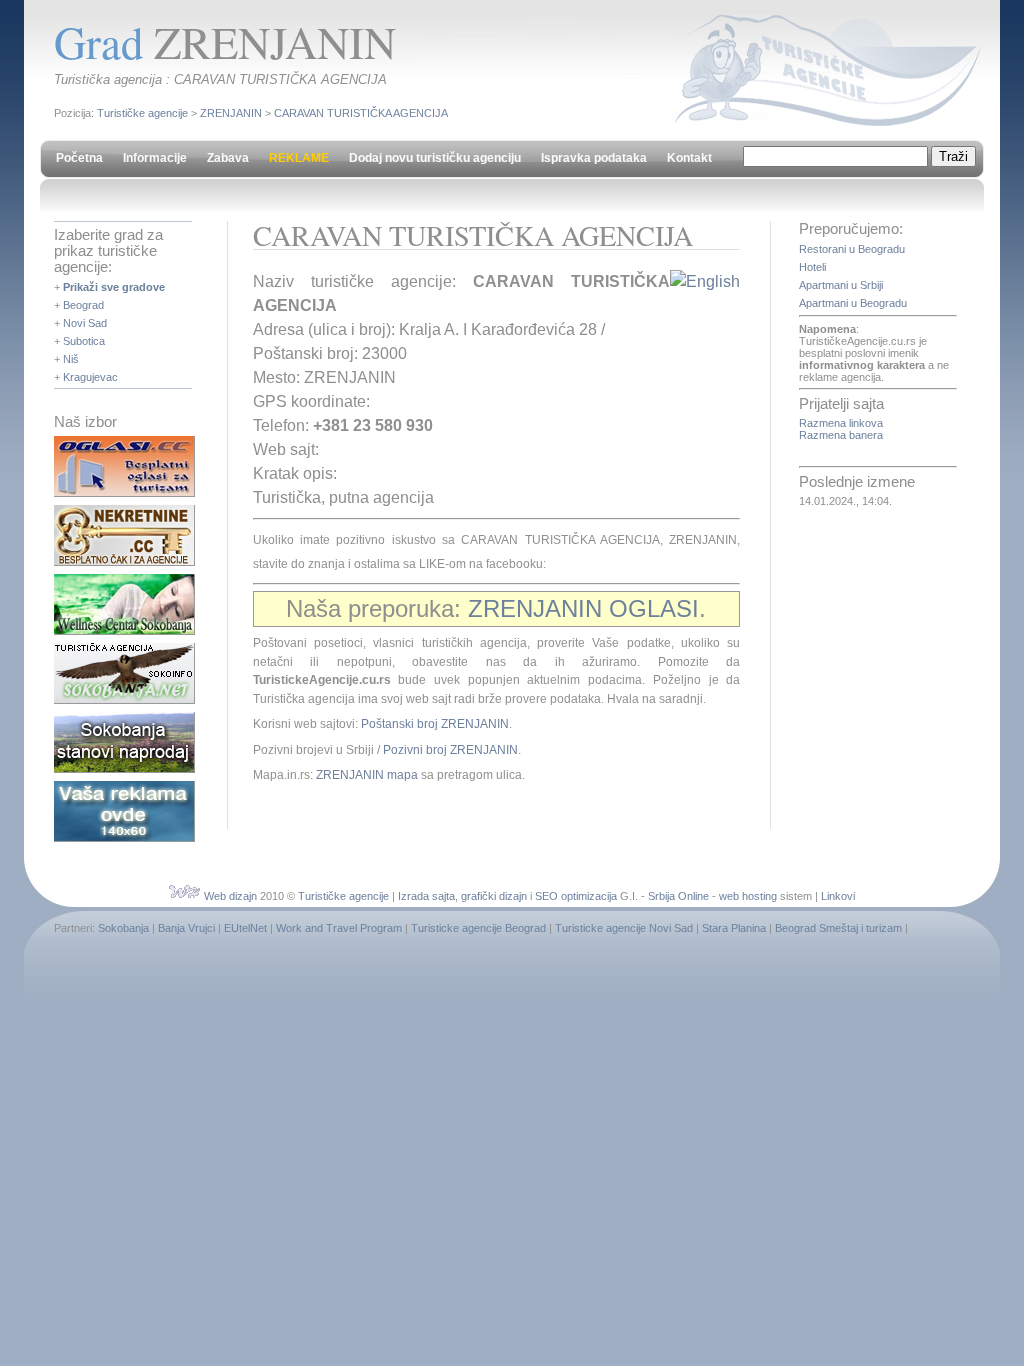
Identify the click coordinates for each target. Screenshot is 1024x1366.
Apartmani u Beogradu (853, 303)
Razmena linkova (841, 423)
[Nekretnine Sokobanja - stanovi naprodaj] (124, 769)
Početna (79, 158)
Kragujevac (90, 377)
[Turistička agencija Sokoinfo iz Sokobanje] (124, 700)
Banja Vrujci (186, 928)
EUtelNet (245, 928)
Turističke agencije (142, 113)
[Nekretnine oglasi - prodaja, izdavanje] (124, 562)
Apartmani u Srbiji (841, 285)
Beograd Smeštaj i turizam (838, 928)
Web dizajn (230, 896)
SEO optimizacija (576, 896)
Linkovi (838, 896)
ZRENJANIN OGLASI (583, 608)
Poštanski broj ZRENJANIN (435, 724)
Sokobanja (123, 928)
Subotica (84, 341)
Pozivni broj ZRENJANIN (450, 750)
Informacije (155, 158)
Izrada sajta (426, 896)
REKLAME (299, 158)
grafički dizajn (494, 896)
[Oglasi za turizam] (124, 493)
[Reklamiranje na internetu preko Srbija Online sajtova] (124, 838)
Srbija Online (678, 896)
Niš (71, 359)
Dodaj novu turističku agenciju (435, 158)
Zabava (228, 158)
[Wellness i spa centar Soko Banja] (124, 631)
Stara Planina (734, 928)
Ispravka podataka (594, 158)
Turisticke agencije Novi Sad (624, 928)
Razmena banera (841, 435)
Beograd (83, 305)
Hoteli (812, 267)
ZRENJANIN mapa (367, 775)
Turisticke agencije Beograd (478, 928)
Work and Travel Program (339, 928)
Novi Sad (85, 323)
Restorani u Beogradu (852, 249)
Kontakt (689, 158)
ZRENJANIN (231, 113)
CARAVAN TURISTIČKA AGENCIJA (361, 113)
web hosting (748, 896)
